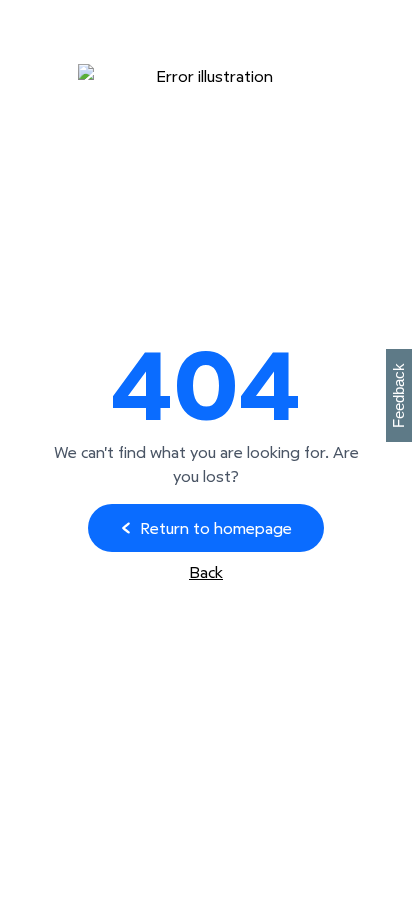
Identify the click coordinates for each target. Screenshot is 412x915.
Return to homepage (216, 528)
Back (206, 572)
